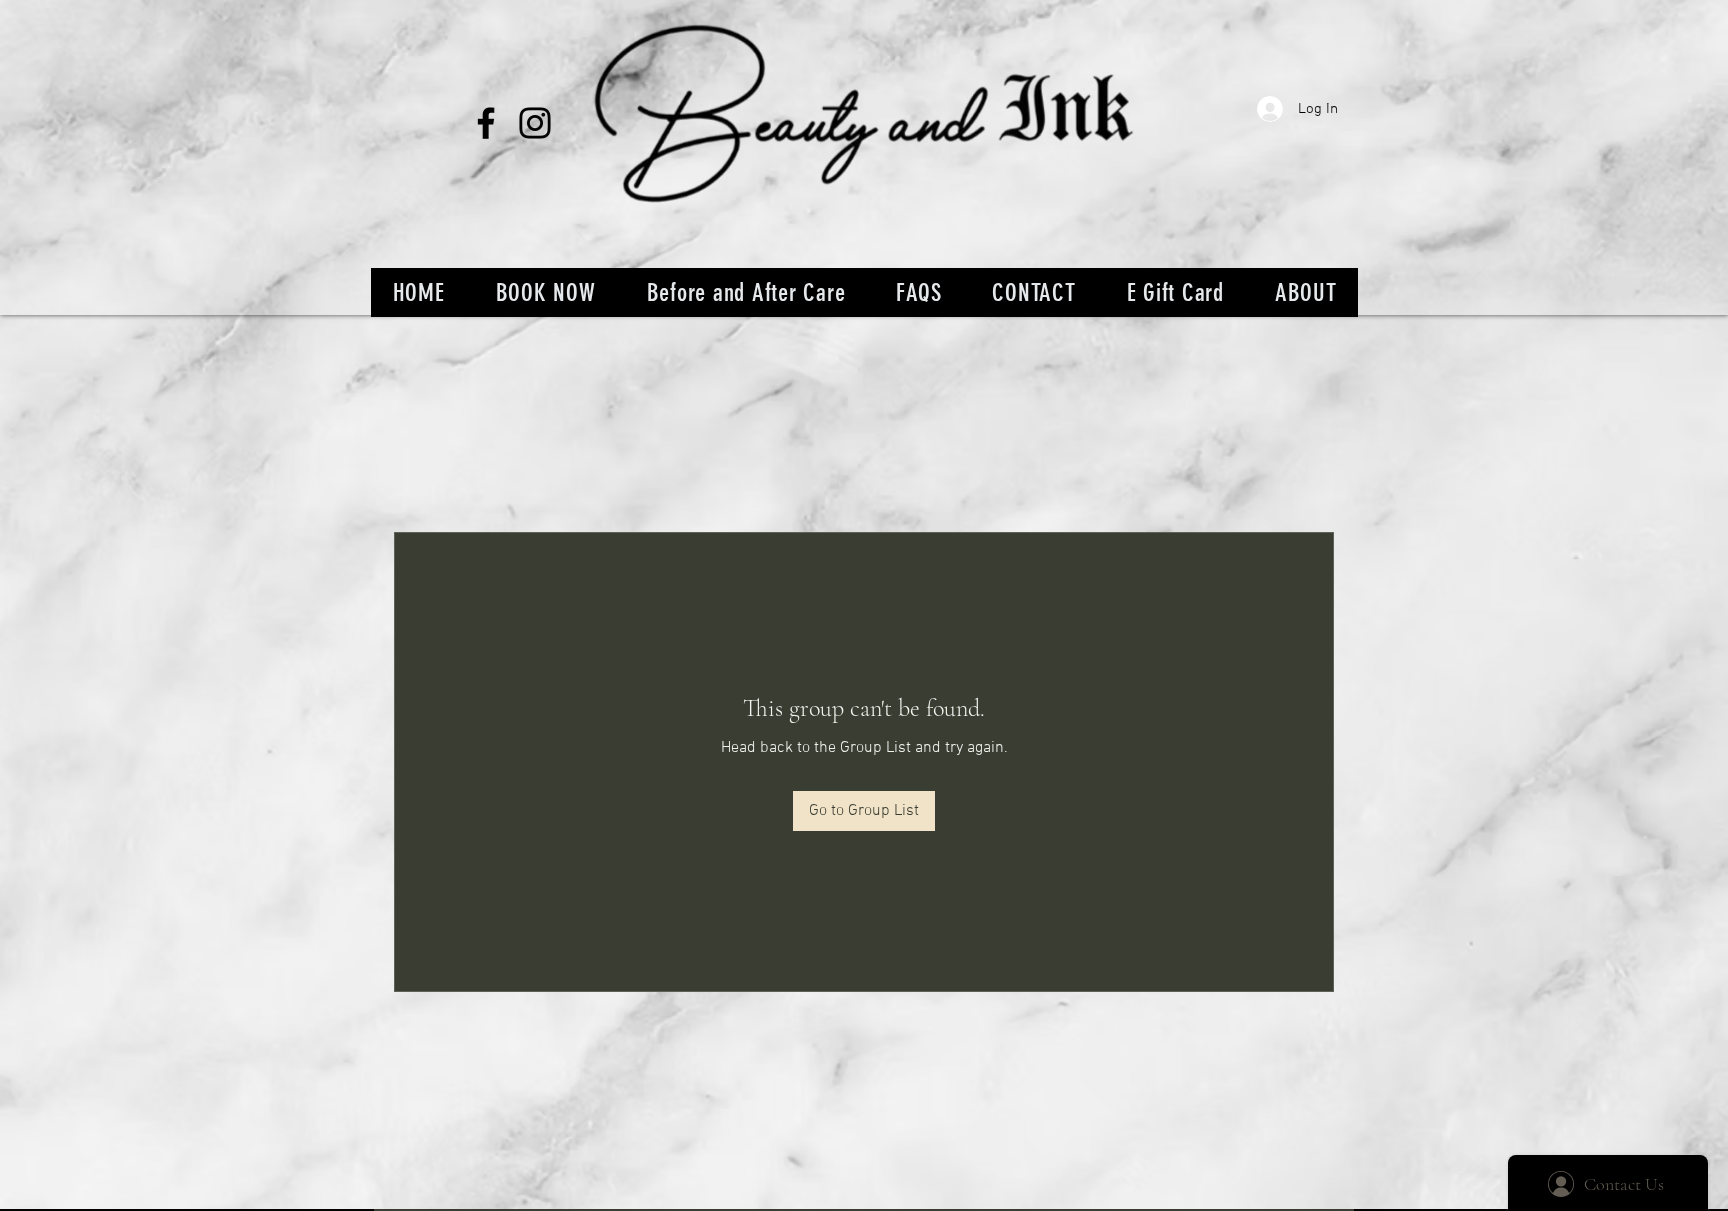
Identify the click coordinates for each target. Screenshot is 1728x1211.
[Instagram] (535, 123)
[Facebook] (486, 123)
